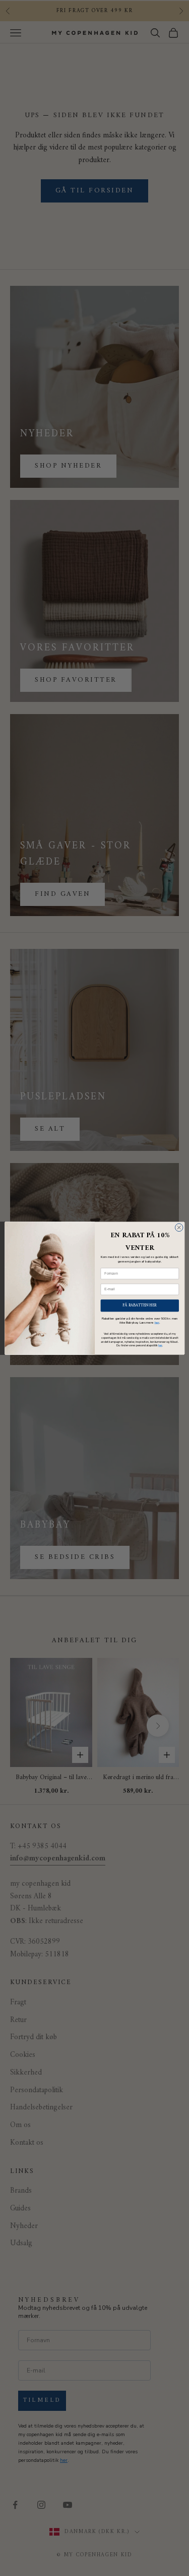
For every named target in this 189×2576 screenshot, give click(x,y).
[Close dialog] (179, 1227)
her (156, 1322)
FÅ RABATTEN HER (140, 1305)
